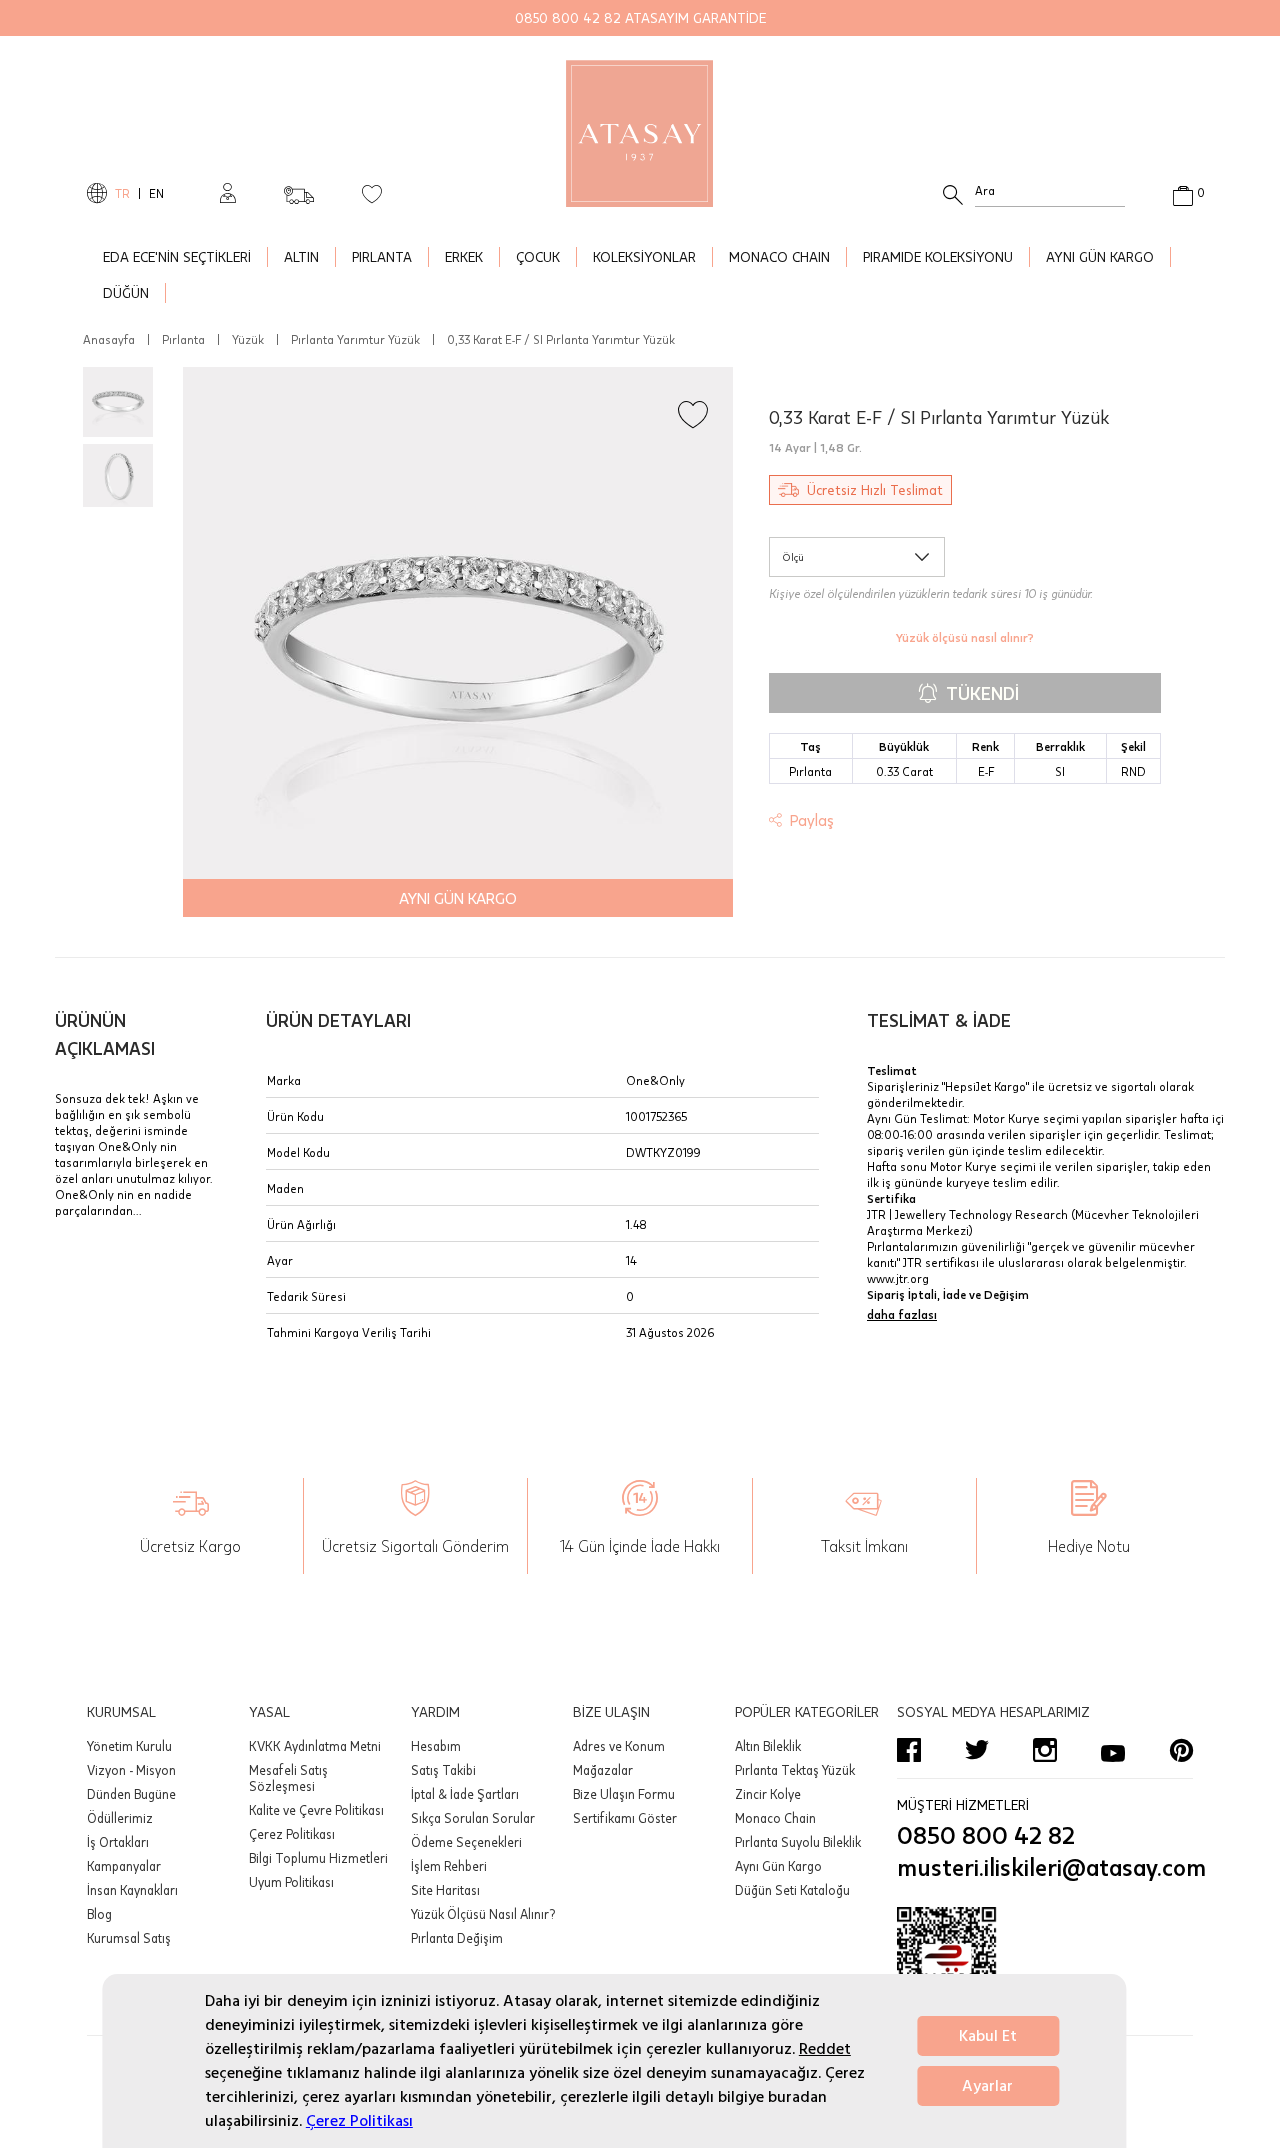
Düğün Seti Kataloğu (792, 1890)
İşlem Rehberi (449, 1866)
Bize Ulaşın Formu (624, 1794)
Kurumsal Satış (129, 1938)
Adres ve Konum (619, 1746)
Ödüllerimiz (120, 1818)
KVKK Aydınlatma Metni (315, 1746)
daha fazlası (902, 1314)
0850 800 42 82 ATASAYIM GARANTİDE (640, 17)
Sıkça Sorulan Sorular (473, 1818)
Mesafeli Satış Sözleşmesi (288, 1778)
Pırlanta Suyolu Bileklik (798, 1842)
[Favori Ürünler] (372, 193)
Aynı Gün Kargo (778, 1866)
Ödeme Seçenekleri (466, 1842)
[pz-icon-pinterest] (1181, 1750)
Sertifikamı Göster (625, 1818)
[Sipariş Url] (299, 189)
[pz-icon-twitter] (977, 1750)
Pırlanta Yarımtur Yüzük (355, 339)
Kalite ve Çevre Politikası (316, 1810)
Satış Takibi (443, 1770)
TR (122, 193)
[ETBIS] (1045, 1967)
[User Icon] (228, 193)
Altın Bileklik (768, 1746)
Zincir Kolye (768, 1794)
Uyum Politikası (291, 1882)
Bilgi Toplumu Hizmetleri (318, 1858)
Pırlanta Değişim (457, 1938)
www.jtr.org (898, 1278)
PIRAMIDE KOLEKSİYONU (938, 256)
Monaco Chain (775, 1818)
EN (156, 193)
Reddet (825, 2049)
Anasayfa (109, 339)
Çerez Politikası (359, 2121)
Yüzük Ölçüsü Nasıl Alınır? (483, 1914)
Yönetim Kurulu (129, 1746)
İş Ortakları (118, 1842)
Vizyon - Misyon (131, 1770)
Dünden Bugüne (131, 1794)
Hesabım (436, 1746)
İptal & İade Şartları (465, 1794)
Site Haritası (445, 1890)
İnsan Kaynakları (132, 1890)
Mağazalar (603, 1770)
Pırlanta (183, 339)
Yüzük (248, 339)
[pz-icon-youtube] (1113, 1750)
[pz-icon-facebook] (909, 1750)
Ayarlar (987, 2086)
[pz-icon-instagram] (1045, 1750)
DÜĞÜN (126, 292)
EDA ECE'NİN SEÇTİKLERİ (177, 256)
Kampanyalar (124, 1866)
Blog (99, 1914)
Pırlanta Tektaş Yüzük (795, 1770)
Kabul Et (988, 2036)
